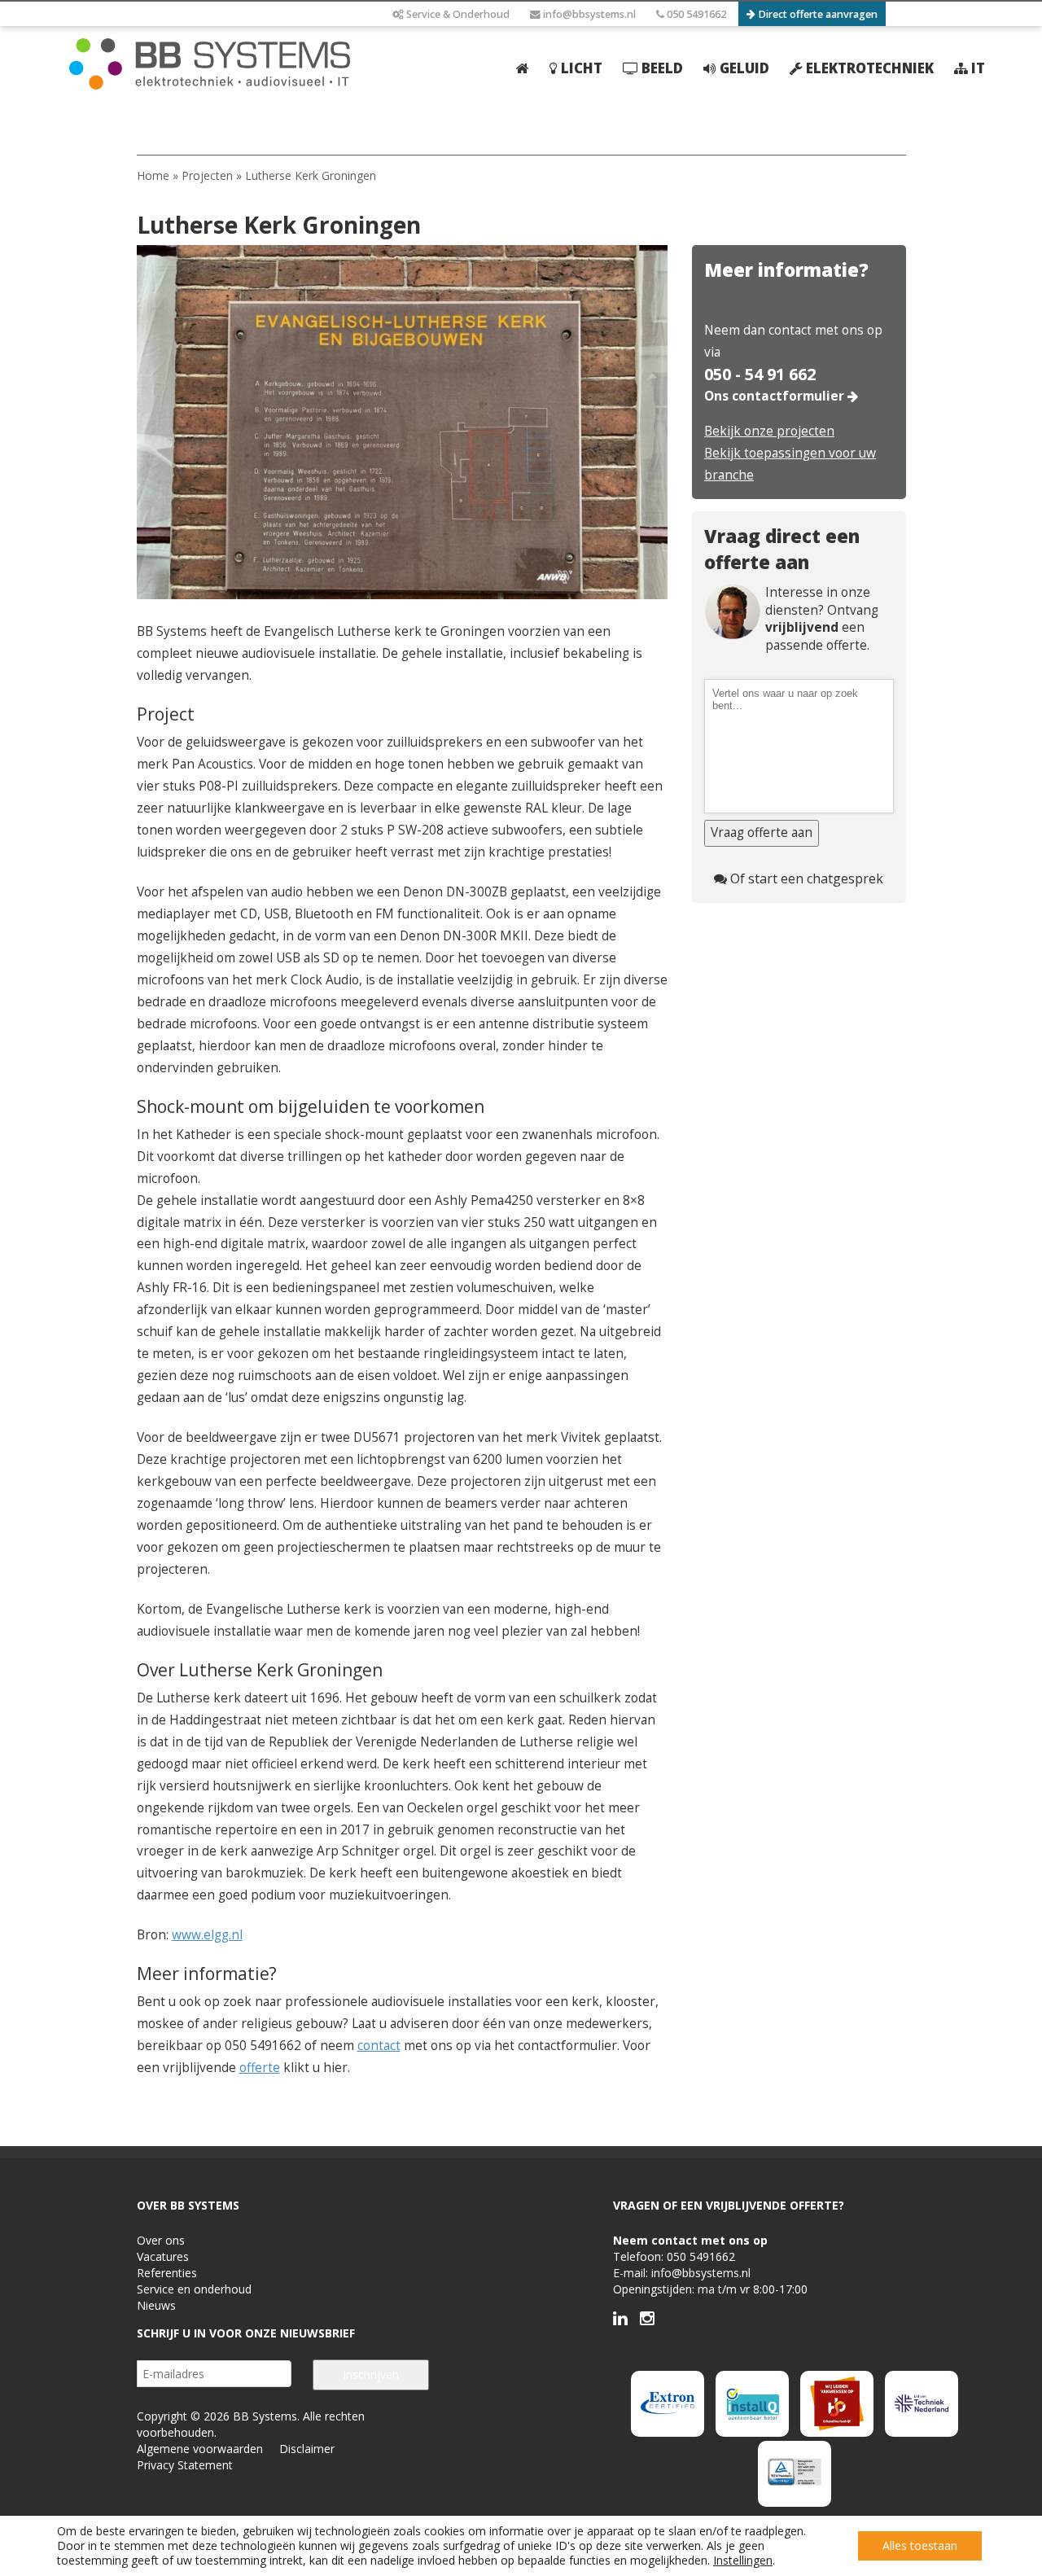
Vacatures (163, 2256)
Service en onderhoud (194, 2289)
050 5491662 (695, 14)
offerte (260, 2068)
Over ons (161, 2240)
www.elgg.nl (207, 1935)
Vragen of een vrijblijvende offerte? (729, 2205)
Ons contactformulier (776, 396)
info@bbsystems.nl (588, 14)
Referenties (167, 2273)
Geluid (743, 68)
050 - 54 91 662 (760, 375)
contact (379, 2046)
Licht (580, 68)
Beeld (661, 68)
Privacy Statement (185, 2465)
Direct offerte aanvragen (817, 14)
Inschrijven (371, 2374)
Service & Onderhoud (457, 14)
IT (976, 68)
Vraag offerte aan (762, 832)
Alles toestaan (920, 2545)
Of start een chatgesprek (805, 878)
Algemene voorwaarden (200, 2449)
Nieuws (156, 2305)
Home (153, 175)
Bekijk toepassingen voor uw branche (790, 464)
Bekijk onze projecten (769, 431)
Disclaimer (307, 2449)
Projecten (207, 175)
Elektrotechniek (868, 68)
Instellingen (743, 2561)
